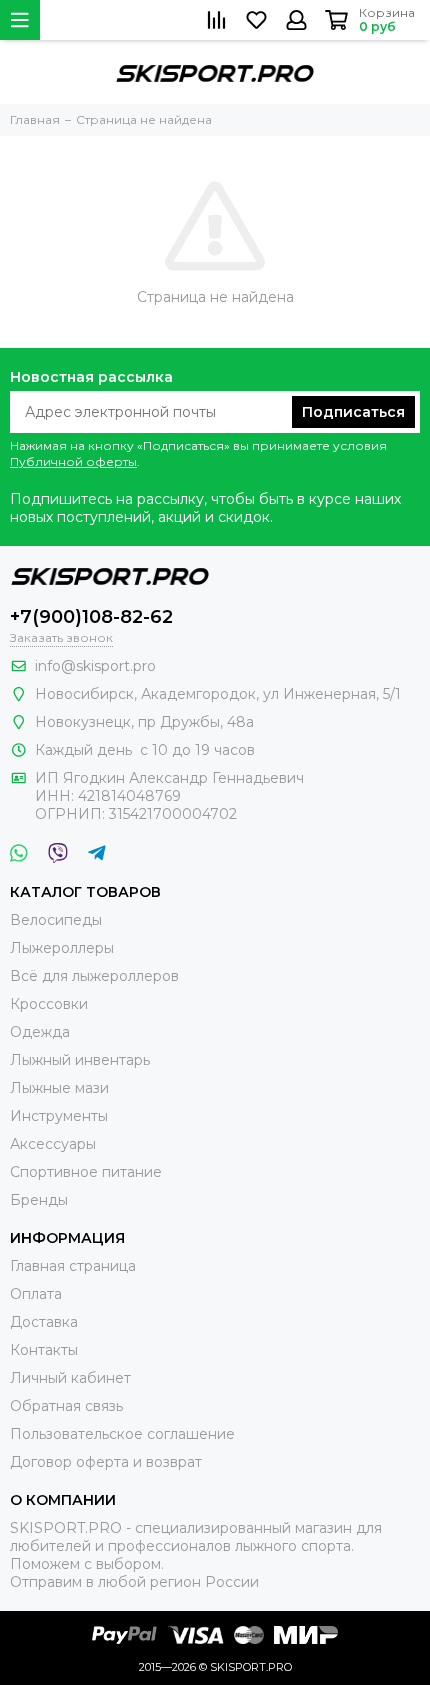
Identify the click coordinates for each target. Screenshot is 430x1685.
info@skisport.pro (95, 666)
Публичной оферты (73, 461)
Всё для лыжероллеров (94, 976)
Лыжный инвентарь (80, 1060)
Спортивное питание (86, 1172)
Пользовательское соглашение (122, 1434)
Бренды (39, 1200)
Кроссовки (49, 1004)
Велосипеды (56, 920)
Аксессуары (53, 1144)
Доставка (44, 1322)
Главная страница (73, 1266)
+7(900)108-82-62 (91, 617)
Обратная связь (66, 1406)
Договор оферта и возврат (106, 1462)
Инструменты (59, 1116)
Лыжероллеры (62, 948)
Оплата (36, 1294)
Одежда (40, 1032)
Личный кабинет (70, 1378)
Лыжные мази (59, 1088)
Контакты (44, 1350)
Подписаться (353, 412)
